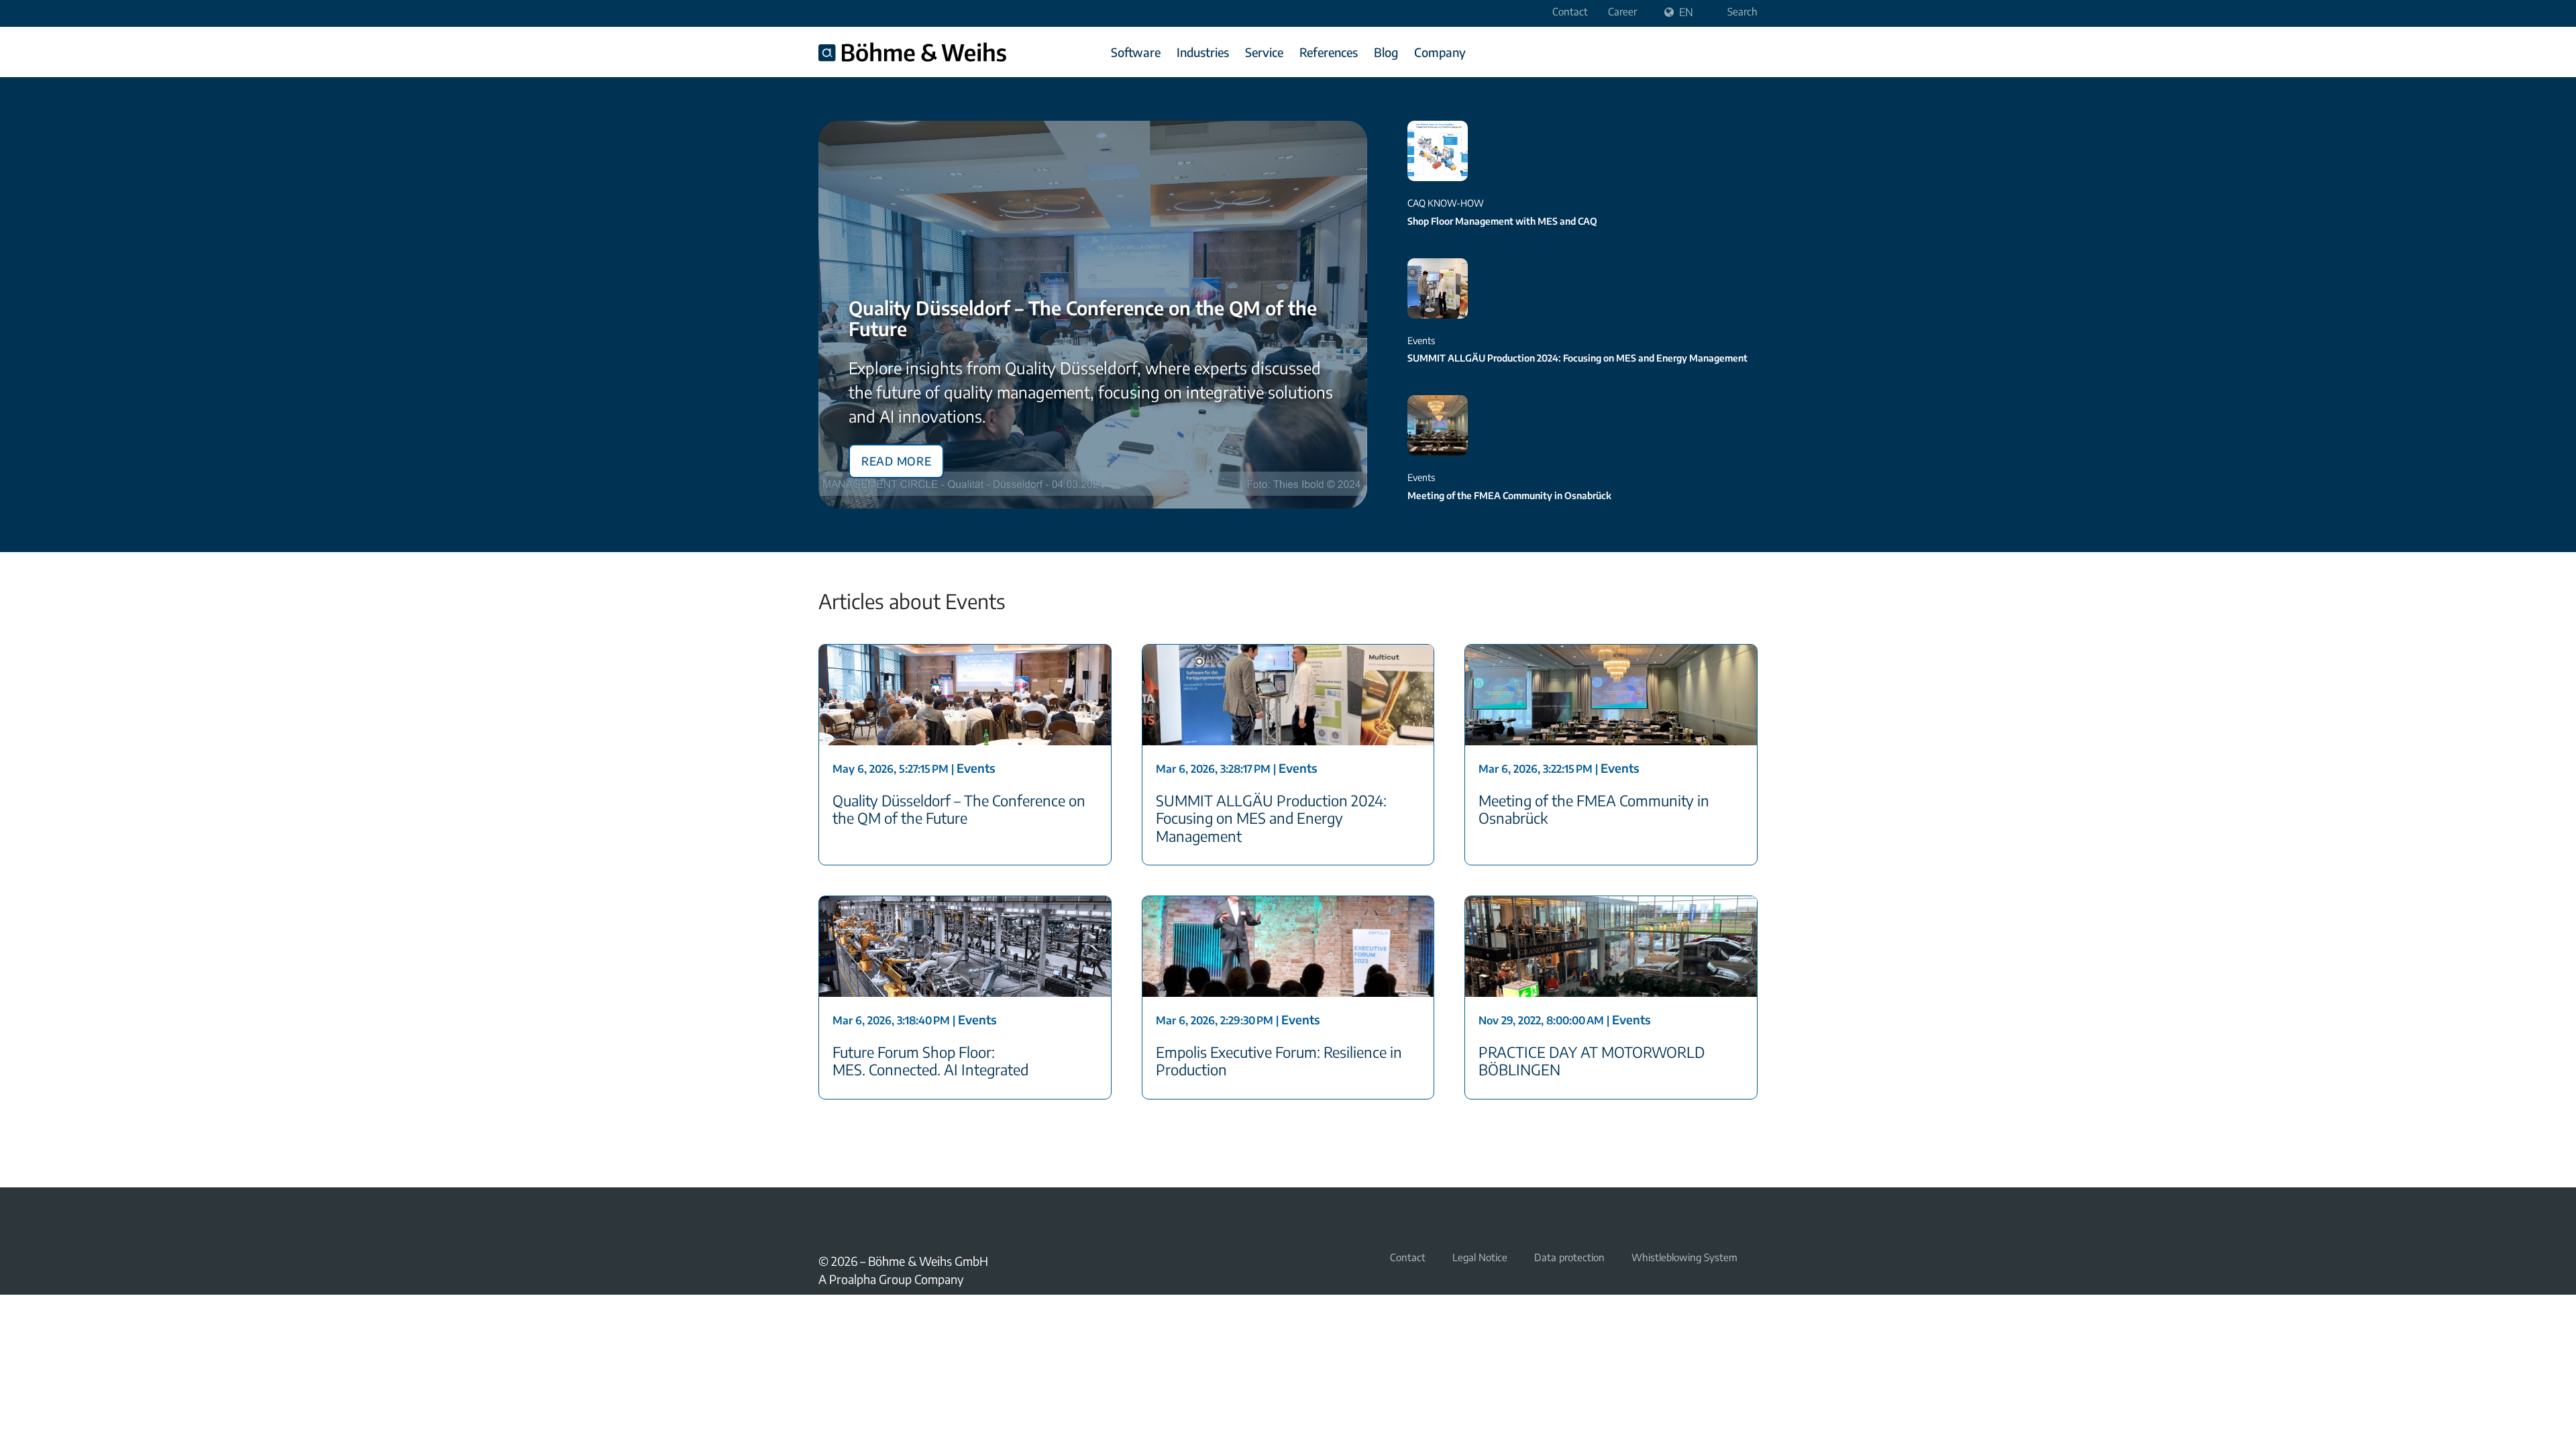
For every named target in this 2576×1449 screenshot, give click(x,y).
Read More (896, 459)
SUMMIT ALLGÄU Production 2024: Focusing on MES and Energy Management (1577, 358)
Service (1264, 52)
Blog (1386, 52)
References (1329, 52)
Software (1136, 52)
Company (1440, 52)
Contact (1570, 11)
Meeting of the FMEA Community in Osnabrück (1509, 495)
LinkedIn (859, 1218)
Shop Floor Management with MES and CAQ (1502, 221)
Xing (826, 1218)
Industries (1203, 52)
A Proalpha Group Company (891, 1279)
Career (1622, 11)
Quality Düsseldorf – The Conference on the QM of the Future (1083, 318)
